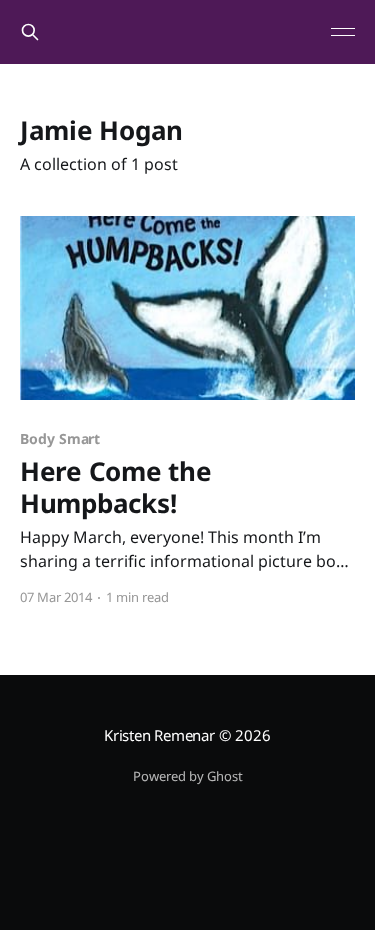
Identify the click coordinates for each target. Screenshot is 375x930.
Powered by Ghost (188, 776)
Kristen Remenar (159, 735)
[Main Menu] (343, 32)
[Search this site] (30, 32)
